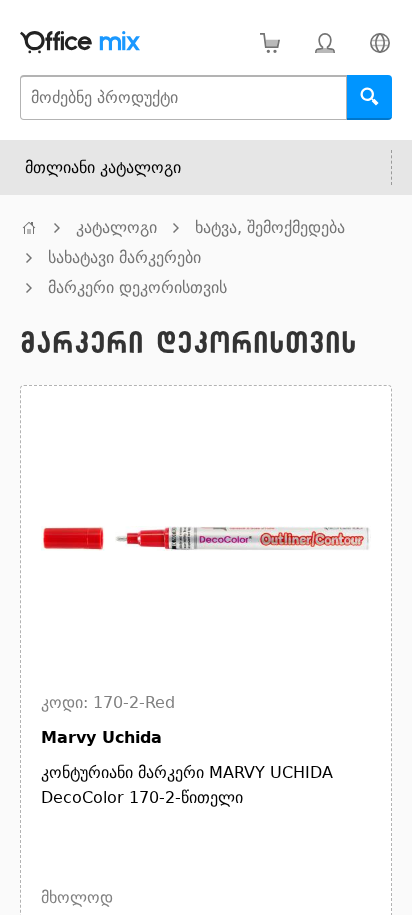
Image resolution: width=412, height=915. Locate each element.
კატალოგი (116, 227)
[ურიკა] (269, 42)
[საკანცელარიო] (29, 227)
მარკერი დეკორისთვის (137, 287)
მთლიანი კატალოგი (103, 167)
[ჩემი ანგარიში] (324, 42)
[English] (379, 42)
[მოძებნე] (369, 97)
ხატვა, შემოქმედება (270, 227)
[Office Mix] (80, 42)
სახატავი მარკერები (124, 257)
